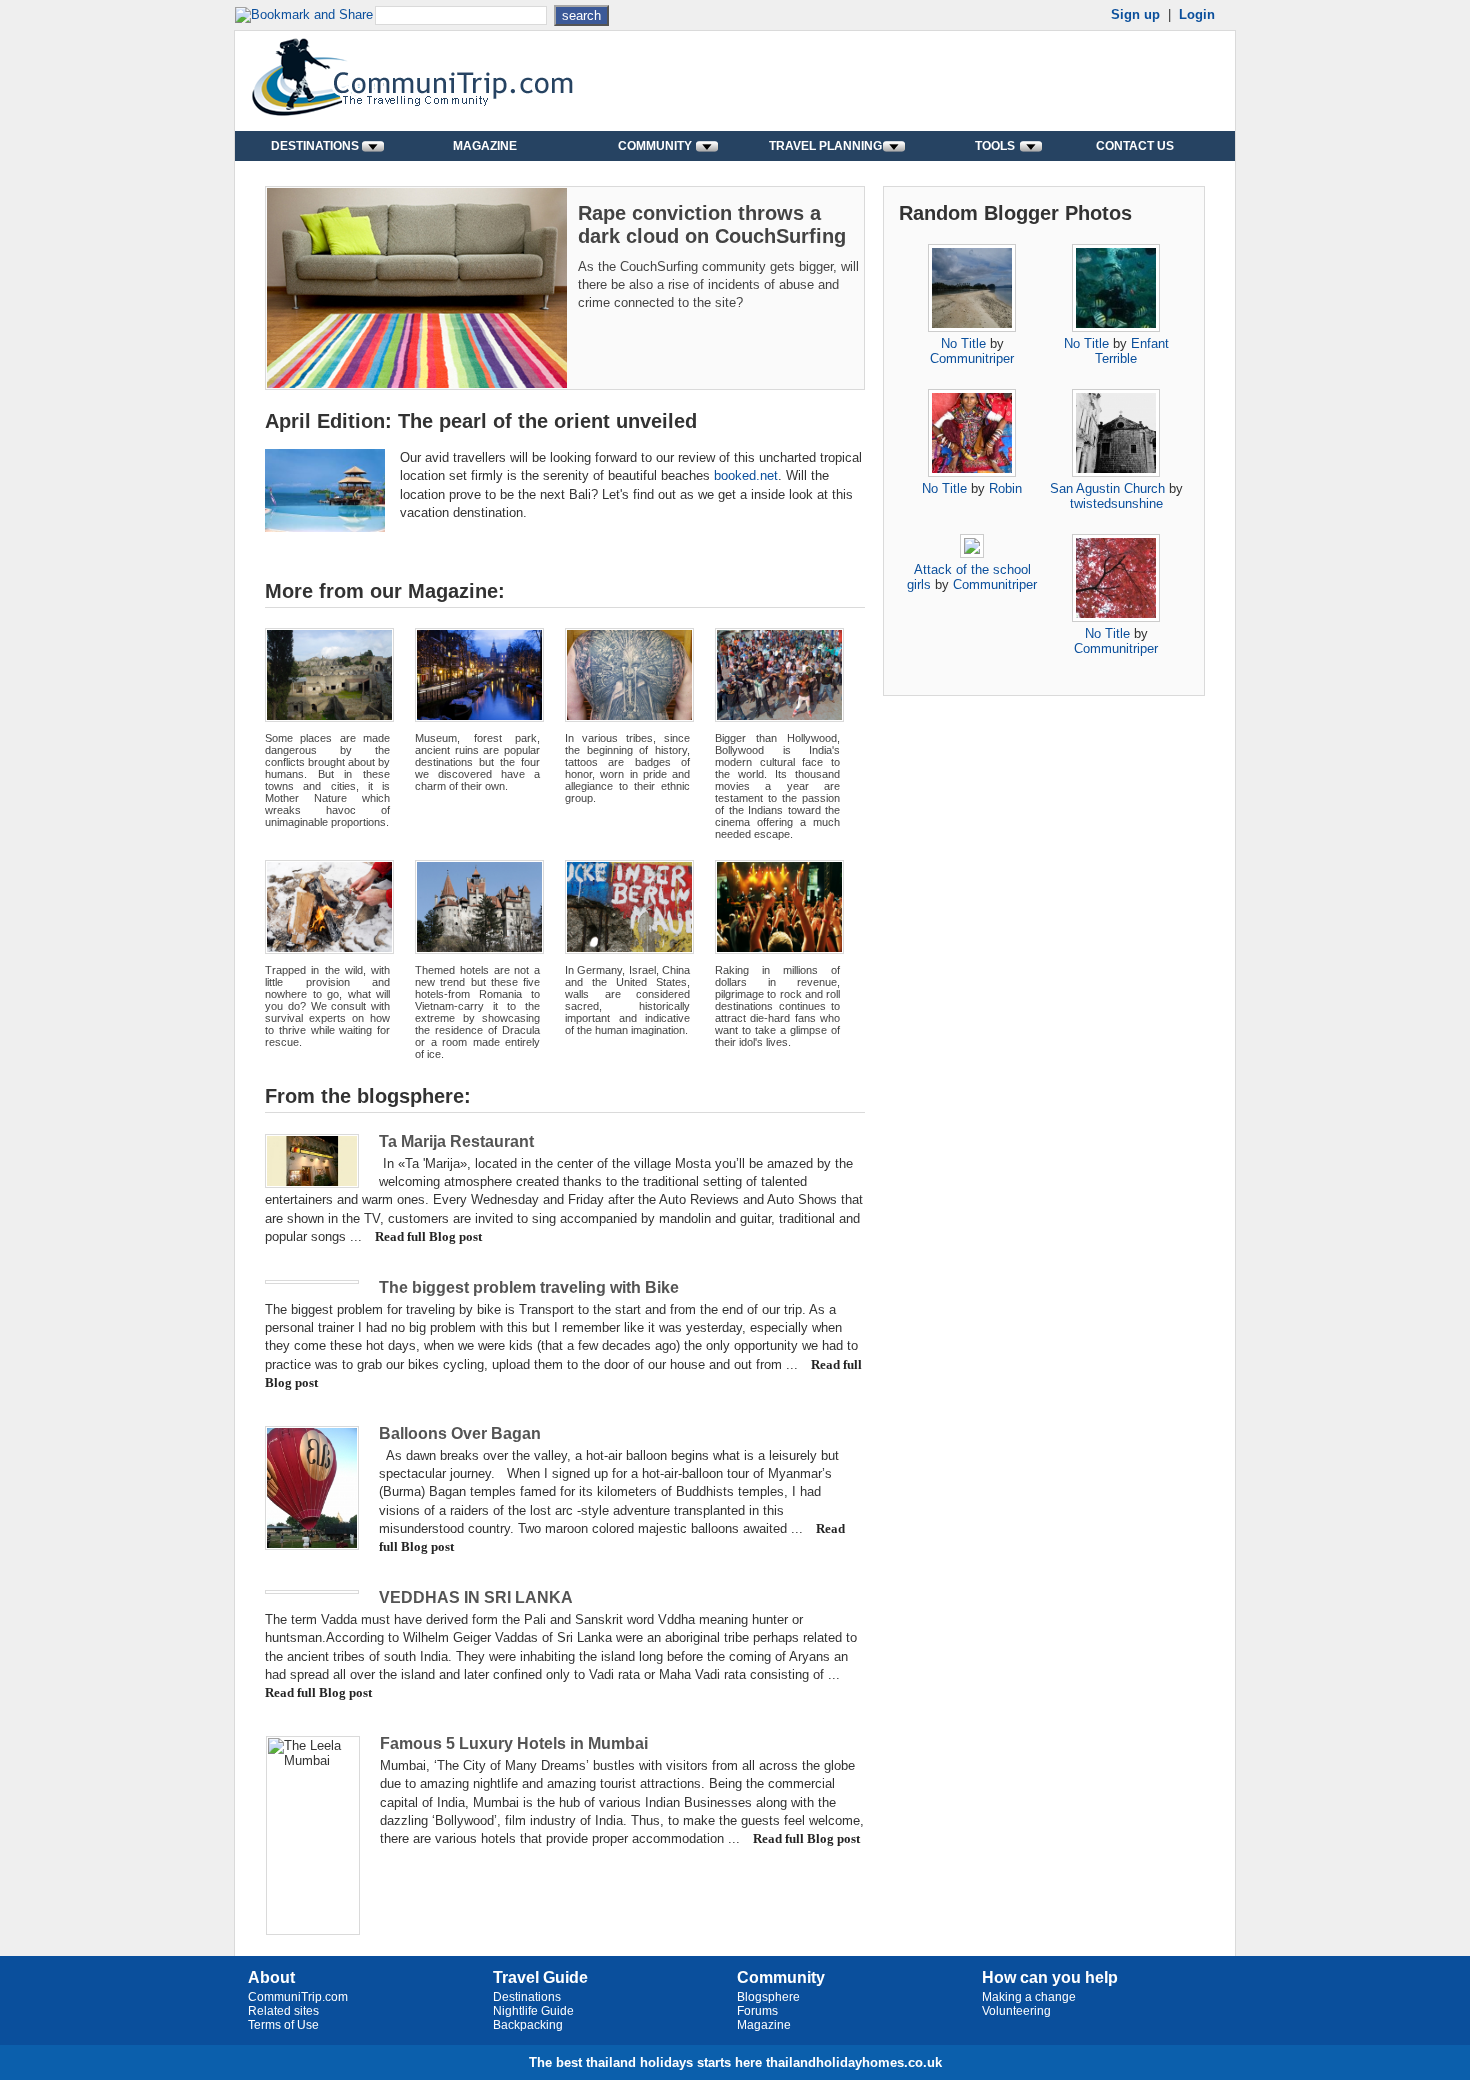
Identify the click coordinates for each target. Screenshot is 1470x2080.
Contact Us (1135, 146)
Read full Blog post (428, 1236)
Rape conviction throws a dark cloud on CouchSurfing (712, 224)
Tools (995, 146)
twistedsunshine (1116, 503)
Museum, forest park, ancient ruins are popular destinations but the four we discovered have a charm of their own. (477, 762)
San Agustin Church (1107, 488)
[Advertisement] (981, 81)
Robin (1005, 488)
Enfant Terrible (1132, 351)
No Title (963, 343)
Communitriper (972, 358)
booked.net (746, 475)
